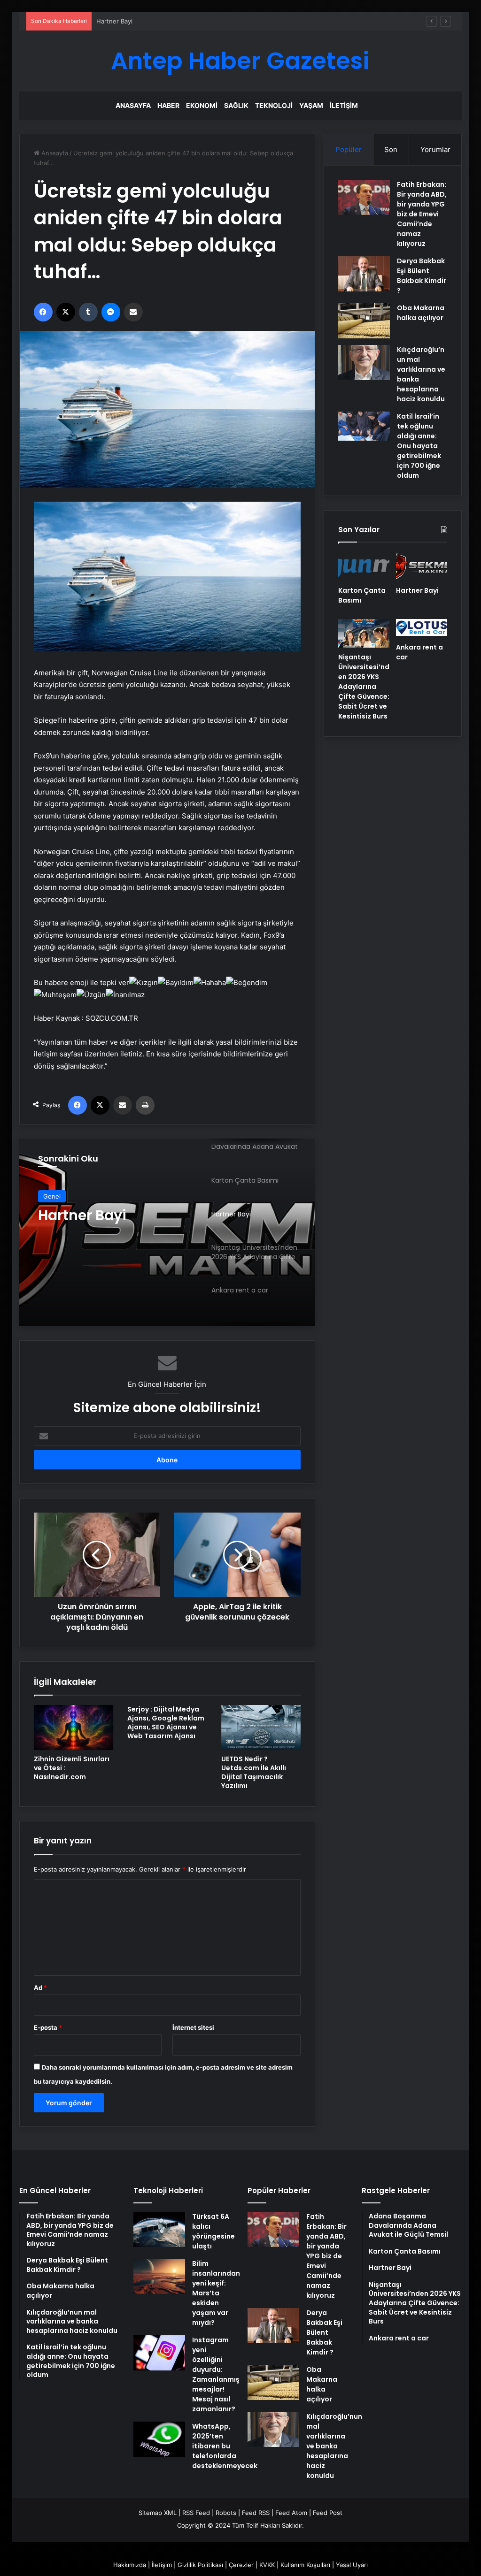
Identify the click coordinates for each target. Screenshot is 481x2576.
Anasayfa (133, 105)
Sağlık (236, 105)
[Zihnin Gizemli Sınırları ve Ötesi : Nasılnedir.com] (74, 1728)
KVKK (267, 2565)
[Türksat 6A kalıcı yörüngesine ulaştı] (159, 2229)
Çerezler (241, 2565)
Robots (226, 2513)
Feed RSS (256, 2513)
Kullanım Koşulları (305, 2565)
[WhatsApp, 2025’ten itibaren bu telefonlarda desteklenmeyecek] (159, 2439)
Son (391, 149)
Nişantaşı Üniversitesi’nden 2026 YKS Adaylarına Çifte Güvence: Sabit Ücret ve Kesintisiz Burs (112, 1224)
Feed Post (328, 2513)
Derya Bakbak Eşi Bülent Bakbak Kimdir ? (422, 276)
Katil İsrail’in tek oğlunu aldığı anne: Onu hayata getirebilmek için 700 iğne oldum (419, 446)
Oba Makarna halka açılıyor (421, 313)
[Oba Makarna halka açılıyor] (364, 321)
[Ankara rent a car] (422, 628)
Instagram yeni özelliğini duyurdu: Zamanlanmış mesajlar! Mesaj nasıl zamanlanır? (216, 2374)
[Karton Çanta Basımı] (364, 566)
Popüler (349, 149)
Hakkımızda (130, 2565)
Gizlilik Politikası (200, 2565)
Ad (40, 1987)
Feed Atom (291, 2513)
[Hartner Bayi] (422, 566)
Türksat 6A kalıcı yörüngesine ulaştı (213, 2231)
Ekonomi (202, 105)
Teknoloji (274, 105)
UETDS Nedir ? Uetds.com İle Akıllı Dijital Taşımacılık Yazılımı (254, 1772)
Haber (168, 105)
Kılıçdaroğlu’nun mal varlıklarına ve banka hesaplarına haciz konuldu (334, 2446)
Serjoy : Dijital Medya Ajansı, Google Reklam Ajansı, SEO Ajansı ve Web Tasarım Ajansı (166, 1723)
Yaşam (311, 105)
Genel (52, 1196)
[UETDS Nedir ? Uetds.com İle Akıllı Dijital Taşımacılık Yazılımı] (261, 1728)
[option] (167, 1232)
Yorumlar (435, 149)
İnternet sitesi (193, 2027)
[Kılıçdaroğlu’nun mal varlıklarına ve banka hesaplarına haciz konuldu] (364, 363)
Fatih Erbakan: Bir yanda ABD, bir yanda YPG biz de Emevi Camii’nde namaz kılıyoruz (422, 214)
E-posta (48, 2027)
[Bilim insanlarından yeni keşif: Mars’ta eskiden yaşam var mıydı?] (159, 2276)
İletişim (344, 105)
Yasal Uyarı (352, 2565)
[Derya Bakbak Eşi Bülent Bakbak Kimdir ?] (364, 274)
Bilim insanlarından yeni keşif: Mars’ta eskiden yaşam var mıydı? (216, 2293)
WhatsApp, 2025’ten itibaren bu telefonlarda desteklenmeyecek (225, 2446)
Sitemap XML (158, 2513)
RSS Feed (196, 2513)
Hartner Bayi (417, 590)
